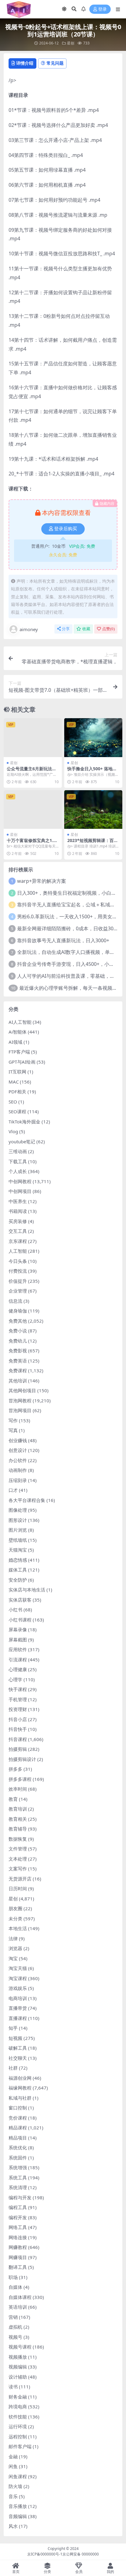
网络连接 (18, 2237)
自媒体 (15, 2287)
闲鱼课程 (18, 2476)
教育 (13, 1799)
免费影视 (18, 1351)
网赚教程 (18, 2247)
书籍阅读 (18, 1211)
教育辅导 (18, 1829)
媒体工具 (18, 1570)
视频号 (15, 2337)
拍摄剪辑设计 (22, 1759)
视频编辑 (18, 2367)
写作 (13, 1420)
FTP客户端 (19, 1052)
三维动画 (18, 1151)
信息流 (15, 1301)
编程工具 (18, 2207)
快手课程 (18, 1689)
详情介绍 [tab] (25, 63)
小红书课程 (20, 1620)
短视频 (15, 2038)
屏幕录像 (18, 1629)
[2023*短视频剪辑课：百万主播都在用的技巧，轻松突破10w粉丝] (93, 810)
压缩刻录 (18, 1480)
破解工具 (18, 2048)
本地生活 (18, 1928)
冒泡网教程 (20, 1400)
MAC (14, 1082)
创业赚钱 (18, 1440)
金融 (13, 2456)
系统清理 (18, 2187)
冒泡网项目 (20, 1410)
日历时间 (18, 1888)
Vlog (13, 1131)
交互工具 (18, 1231)
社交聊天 (18, 2058)
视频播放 (18, 2357)
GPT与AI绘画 (22, 1062)
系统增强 (18, 2167)
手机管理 (18, 1699)
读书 (13, 2387)
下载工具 (18, 1161)
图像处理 (18, 1510)
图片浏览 (18, 1530)
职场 (13, 2277)
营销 (13, 2317)
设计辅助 (18, 2377)
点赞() (108, 629)
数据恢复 (18, 1839)
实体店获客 (20, 1600)
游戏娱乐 (18, 1988)
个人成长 (18, 1171)
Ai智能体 (18, 1032)
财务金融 (18, 2397)
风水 (13, 2526)
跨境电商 (18, 2406)
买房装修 (18, 1221)
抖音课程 (18, 1739)
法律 (13, 1938)
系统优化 (18, 2147)
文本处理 (18, 1859)
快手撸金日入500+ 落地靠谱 (92, 771)
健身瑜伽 (18, 1311)
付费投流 (18, 1271)
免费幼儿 (18, 1341)
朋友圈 (15, 1908)
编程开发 (18, 2217)
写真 (13, 1430)
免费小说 (18, 1331)
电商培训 (18, 1998)
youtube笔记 (22, 1141)
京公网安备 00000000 (81, 2554)
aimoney (29, 629)
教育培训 (18, 1809)
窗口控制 (18, 2108)
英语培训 (18, 2307)
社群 (13, 2068)
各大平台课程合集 (27, 1500)
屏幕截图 (18, 1640)
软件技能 (18, 2417)
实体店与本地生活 (27, 1590)
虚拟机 (15, 2327)
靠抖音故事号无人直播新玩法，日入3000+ (63, 940)
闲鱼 (13, 2466)
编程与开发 (20, 2197)
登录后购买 (66, 529)
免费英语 (18, 1361)
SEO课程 (17, 1111)
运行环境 (18, 2426)
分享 (66, 629)
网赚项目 (18, 2257)
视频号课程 (20, 2347)
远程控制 (18, 2437)
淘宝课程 (18, 1978)
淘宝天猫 (18, 1968)
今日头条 (18, 1261)
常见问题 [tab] (55, 63)
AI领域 (15, 1042)
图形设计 (18, 1520)
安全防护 (18, 1580)
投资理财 (18, 1709)
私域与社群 (20, 2098)
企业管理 (18, 1291)
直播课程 (18, 2018)
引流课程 (18, 1660)
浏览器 (15, 1948)
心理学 (15, 1679)
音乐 (13, 2496)
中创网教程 (20, 1181)
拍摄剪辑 (18, 1749)
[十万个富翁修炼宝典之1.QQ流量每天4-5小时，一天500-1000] (33, 810)
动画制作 (18, 1470)
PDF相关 (17, 1092)
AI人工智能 (20, 1022)
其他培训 (18, 1381)
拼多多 (15, 1769)
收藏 (86, 629)
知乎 (13, 2028)
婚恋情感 (18, 1560)
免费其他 (18, 1321)
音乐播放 (18, 2506)
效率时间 (18, 1789)
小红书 (15, 1610)
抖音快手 (18, 1729)
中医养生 (18, 1201)
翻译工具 (18, 2267)
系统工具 (18, 2178)
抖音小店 (18, 1719)
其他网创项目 (22, 1390)
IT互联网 (17, 1072)
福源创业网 (20, 2078)
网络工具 (18, 2227)
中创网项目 (20, 1191)
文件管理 (18, 1849)
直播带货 (18, 2008)
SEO (13, 1102)
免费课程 (18, 1370)
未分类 (15, 1919)
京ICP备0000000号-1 (45, 2554)
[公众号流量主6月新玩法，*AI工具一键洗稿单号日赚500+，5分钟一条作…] (33, 738)
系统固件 (18, 2158)
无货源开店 (20, 1879)
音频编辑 (18, 2516)
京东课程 (18, 1241)
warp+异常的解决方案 (42, 881)
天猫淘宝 (18, 1550)
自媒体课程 (20, 2297)
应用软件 (18, 1649)
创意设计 (18, 1450)
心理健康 (18, 1669)
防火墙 (15, 2486)
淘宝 (13, 1958)
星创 (71, 43)
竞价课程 (18, 2118)
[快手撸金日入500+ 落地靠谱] (93, 738)
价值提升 (18, 1281)
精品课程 (18, 2128)
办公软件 (18, 1460)
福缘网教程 (20, 2088)
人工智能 (18, 1251)
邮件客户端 (20, 2446)
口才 (13, 1490)
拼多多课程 (20, 1779)
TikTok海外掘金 (24, 1122)
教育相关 (18, 1819)
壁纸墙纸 (18, 1540)
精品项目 (18, 2138)
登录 (102, 9)
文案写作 (18, 1869)
